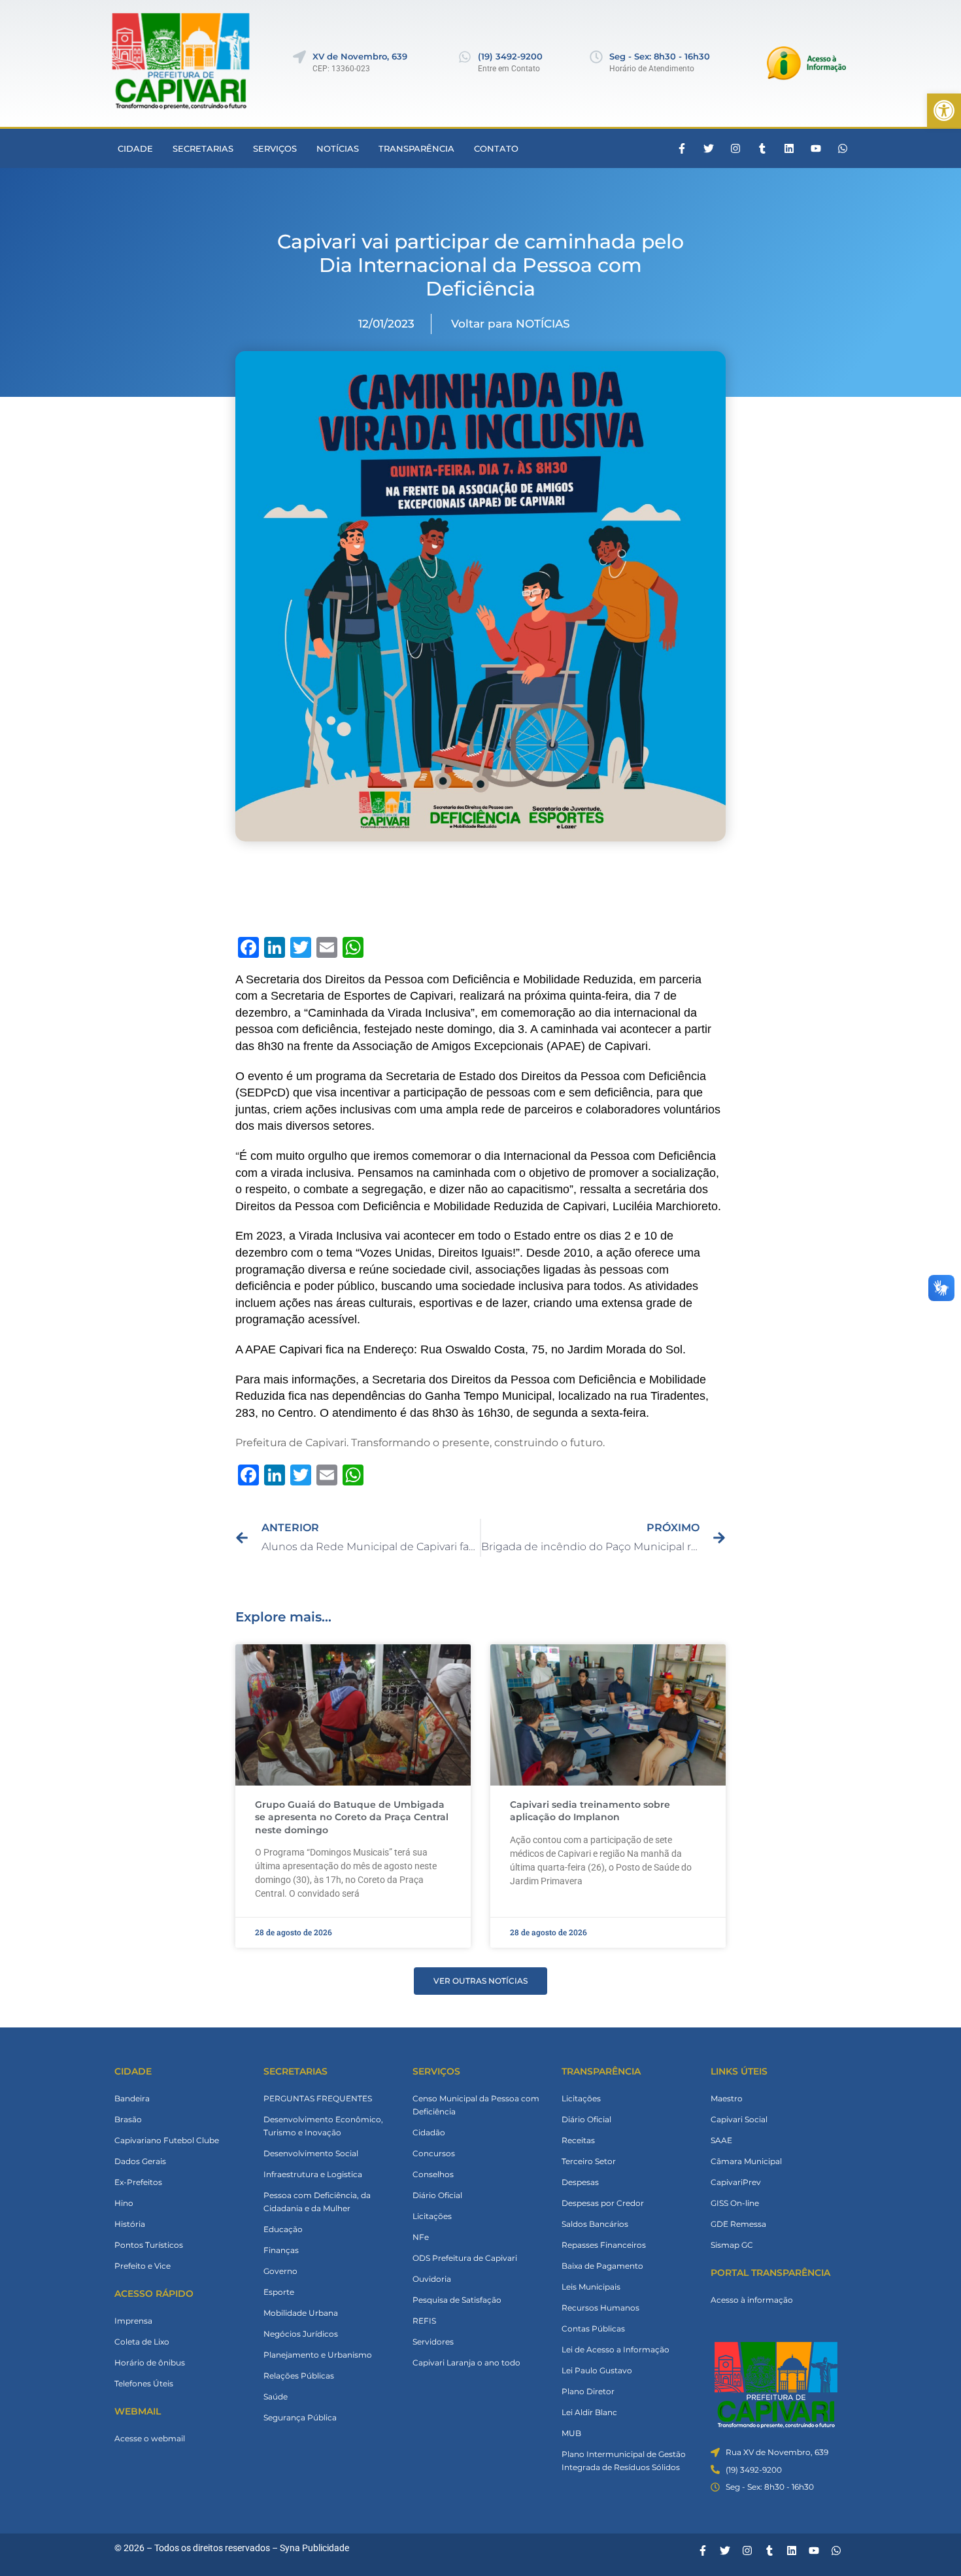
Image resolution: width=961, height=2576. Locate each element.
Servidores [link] (433, 2342)
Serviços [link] (275, 148)
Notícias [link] (338, 148)
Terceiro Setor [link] (589, 2161)
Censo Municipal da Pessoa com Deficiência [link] (476, 2105)
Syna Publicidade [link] (314, 2548)
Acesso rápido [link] (154, 2294)
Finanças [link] (281, 2250)
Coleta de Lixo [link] (142, 2342)
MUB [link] (571, 2433)
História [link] (130, 2224)
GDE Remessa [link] (738, 2224)
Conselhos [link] (433, 2174)
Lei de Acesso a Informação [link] (615, 2349)
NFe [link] (421, 2237)
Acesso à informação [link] (752, 2300)
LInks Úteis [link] (739, 2071)
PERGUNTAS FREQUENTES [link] (318, 2098)
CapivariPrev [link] (736, 2182)
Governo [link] (280, 2271)
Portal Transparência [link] (770, 2273)
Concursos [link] (434, 2153)
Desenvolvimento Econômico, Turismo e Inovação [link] (323, 2126)
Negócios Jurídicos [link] (301, 2334)
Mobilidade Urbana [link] (301, 2313)
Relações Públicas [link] (299, 2376)
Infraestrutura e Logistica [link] (313, 2174)
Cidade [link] (135, 148)
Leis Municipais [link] (591, 2287)
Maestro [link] (727, 2098)
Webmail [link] (138, 2411)
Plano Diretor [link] (588, 2391)
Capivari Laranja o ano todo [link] (466, 2363)
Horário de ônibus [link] (150, 2363)
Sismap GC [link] (732, 2245)
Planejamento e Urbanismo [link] (318, 2355)
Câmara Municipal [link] (746, 2161)
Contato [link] (496, 148)
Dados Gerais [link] (140, 2161)
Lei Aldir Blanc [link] (589, 2412)
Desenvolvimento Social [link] (311, 2153)
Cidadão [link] (429, 2132)
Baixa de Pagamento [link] (602, 2266)
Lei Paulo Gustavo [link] (597, 2370)
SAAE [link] (721, 2140)
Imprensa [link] (133, 2321)
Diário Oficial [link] (437, 2195)
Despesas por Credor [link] (603, 2203)
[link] (944, 110)
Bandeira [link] (132, 2098)
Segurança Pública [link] (300, 2417)
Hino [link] (124, 2203)
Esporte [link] (279, 2292)
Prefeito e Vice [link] (143, 2266)
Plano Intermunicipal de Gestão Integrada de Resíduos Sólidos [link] (624, 2461)
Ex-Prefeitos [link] (138, 2182)
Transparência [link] (416, 148)
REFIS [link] (424, 2321)
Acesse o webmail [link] (150, 2438)
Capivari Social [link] (739, 2119)
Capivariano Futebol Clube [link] (167, 2140)
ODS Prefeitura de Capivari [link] (465, 2258)
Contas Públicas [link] (593, 2329)
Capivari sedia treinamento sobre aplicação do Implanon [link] (590, 1811)
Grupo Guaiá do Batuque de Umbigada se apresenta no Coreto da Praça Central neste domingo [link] (352, 1817)
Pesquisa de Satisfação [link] (457, 2300)
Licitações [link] (432, 2216)
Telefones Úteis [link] (144, 2383)
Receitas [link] (578, 2140)
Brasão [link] (128, 2119)
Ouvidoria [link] (432, 2279)
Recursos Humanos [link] (600, 2308)
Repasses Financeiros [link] (604, 2245)
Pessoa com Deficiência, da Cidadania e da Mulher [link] (317, 2202)
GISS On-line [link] (735, 2203)
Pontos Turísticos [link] (149, 2245)
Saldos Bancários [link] (595, 2224)
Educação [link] (283, 2229)
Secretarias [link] (203, 148)
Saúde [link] (276, 2397)
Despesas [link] (580, 2182)
